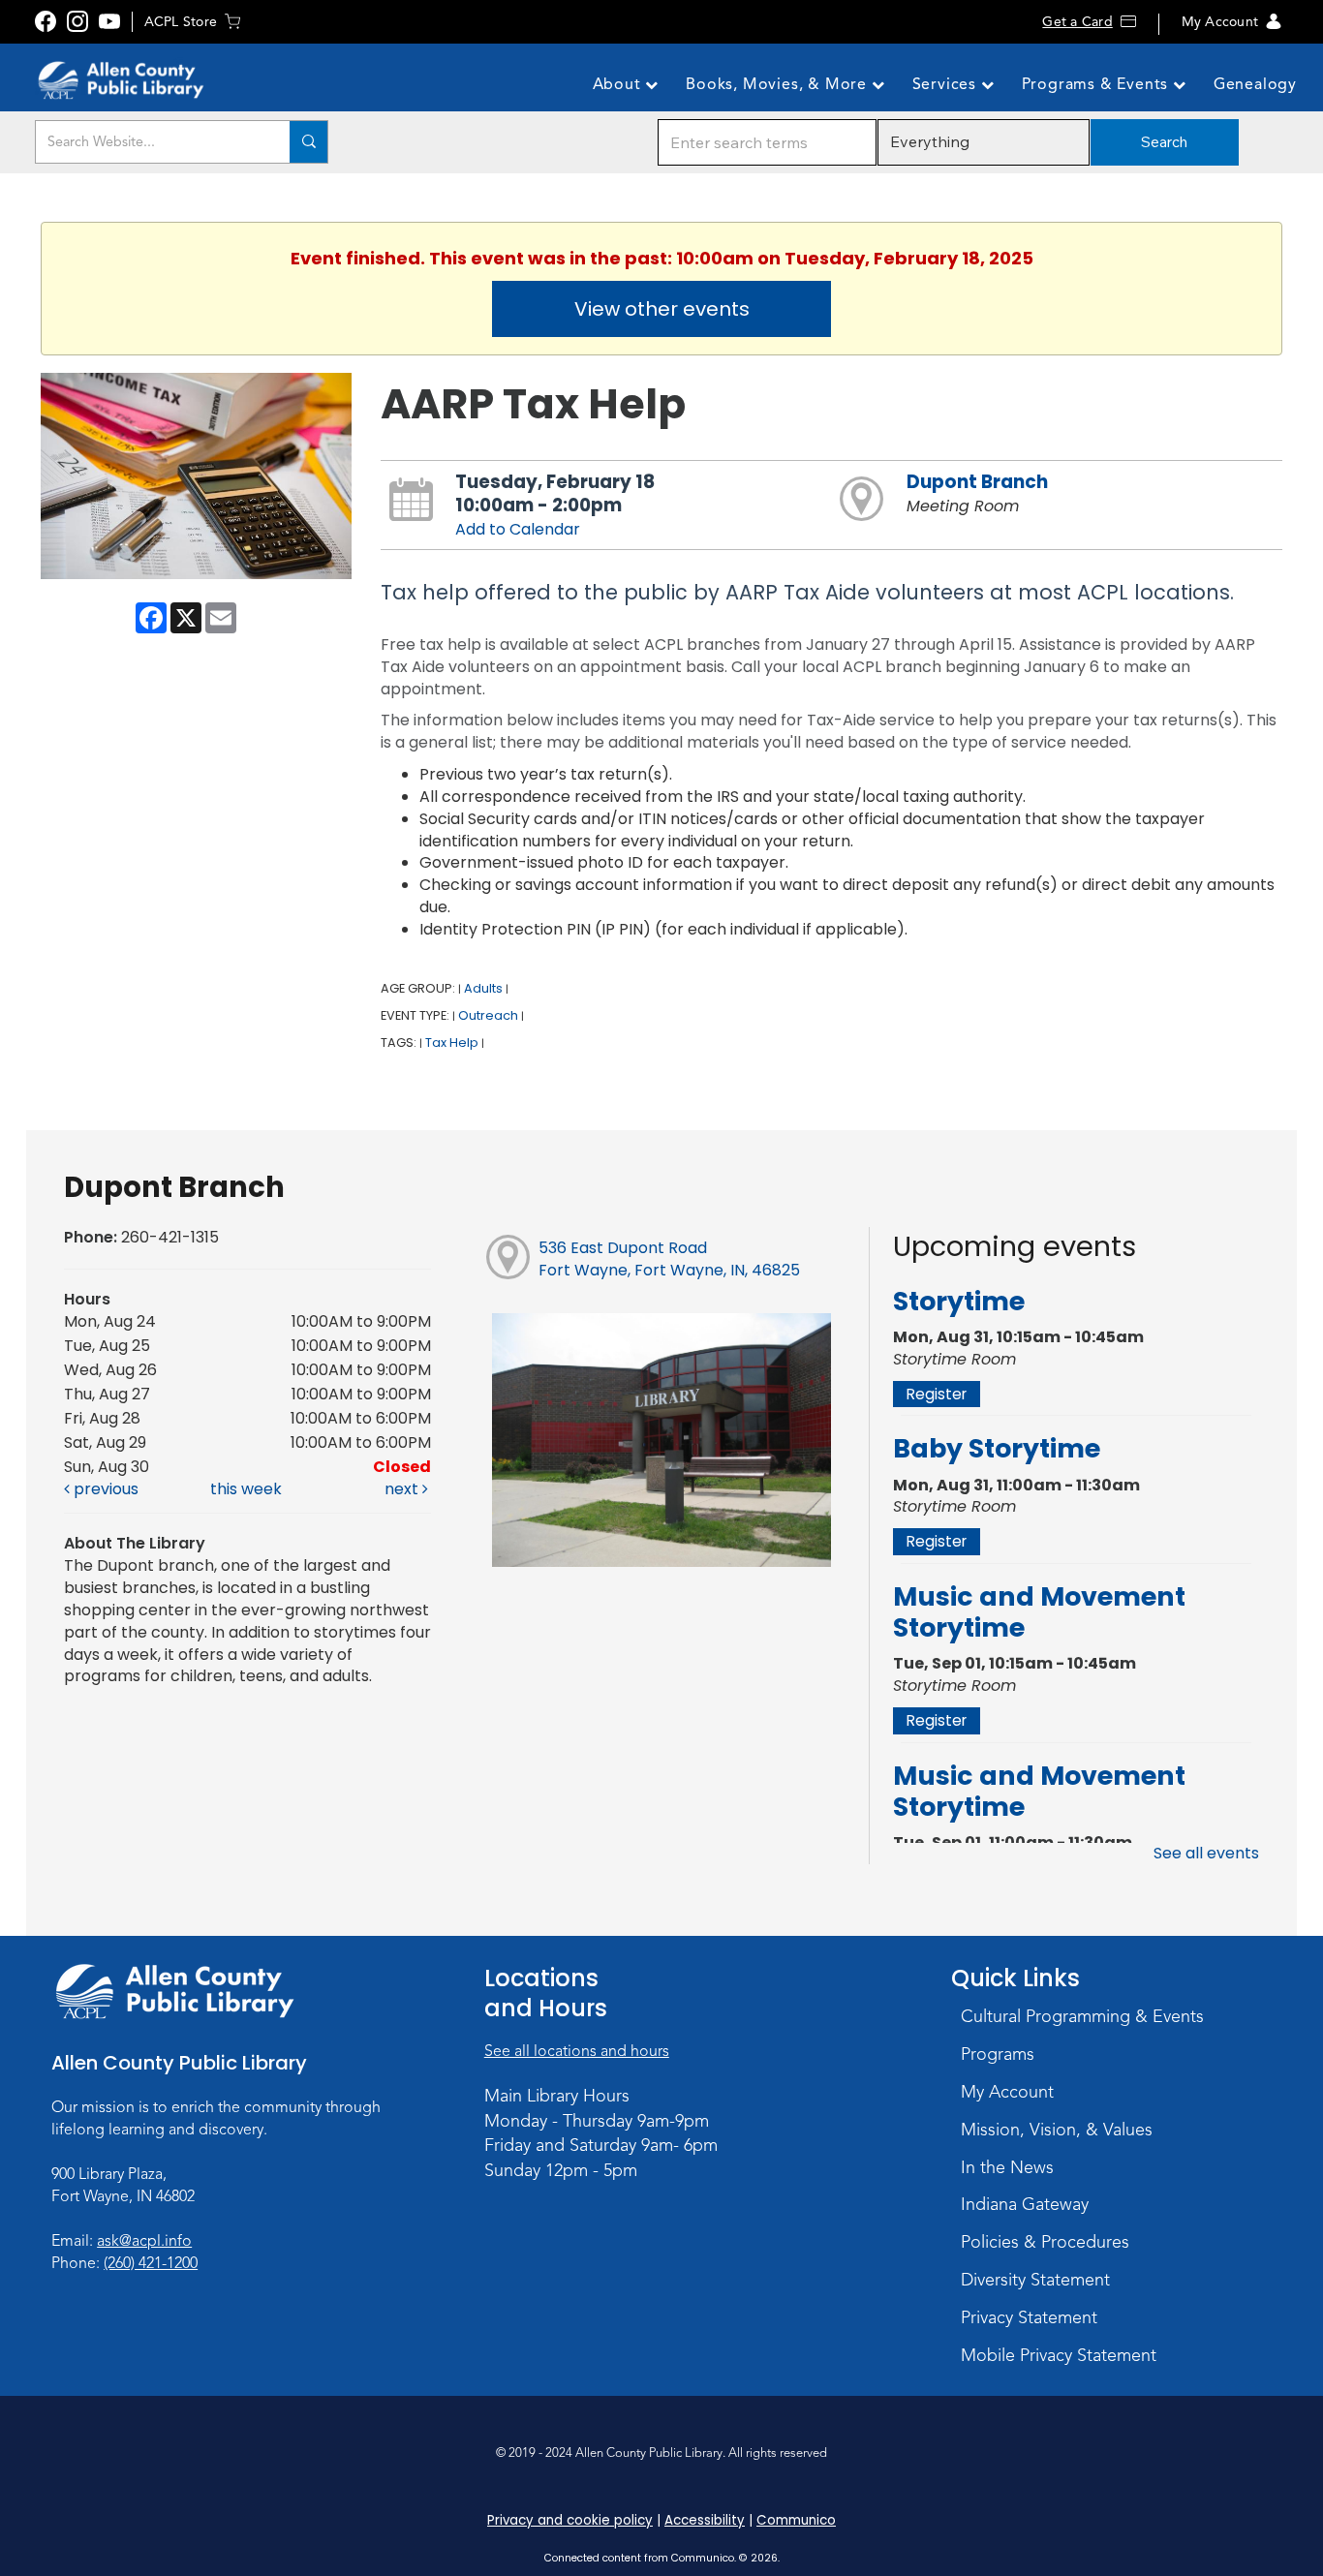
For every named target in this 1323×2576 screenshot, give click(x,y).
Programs (998, 2054)
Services (947, 84)
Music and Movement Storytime (1039, 1612)
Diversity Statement (1035, 2280)
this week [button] (246, 1489)
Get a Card (1077, 22)
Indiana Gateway (1025, 2204)
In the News (1007, 2167)
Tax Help (452, 1043)
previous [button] (104, 1489)
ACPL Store (181, 22)
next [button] (403, 1489)
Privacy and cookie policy (570, 2520)
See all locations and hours (577, 2051)
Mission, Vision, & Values (1057, 2130)
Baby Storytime (997, 1448)
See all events (1206, 1853)
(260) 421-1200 (151, 2263)
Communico (796, 2520)
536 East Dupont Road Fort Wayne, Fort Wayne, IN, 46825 (669, 1259)
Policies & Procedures (1045, 2242)
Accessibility (705, 2520)
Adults (483, 988)
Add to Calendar (518, 529)
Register (937, 1394)
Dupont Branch (977, 482)
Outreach (488, 1015)
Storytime (959, 1301)
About (619, 84)
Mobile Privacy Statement (1059, 2355)
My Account (1220, 22)
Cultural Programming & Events (1082, 2016)
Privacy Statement (1029, 2317)
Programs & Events (1097, 84)
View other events (662, 309)
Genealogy (1255, 84)
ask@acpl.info (144, 2241)
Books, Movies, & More (779, 84)
